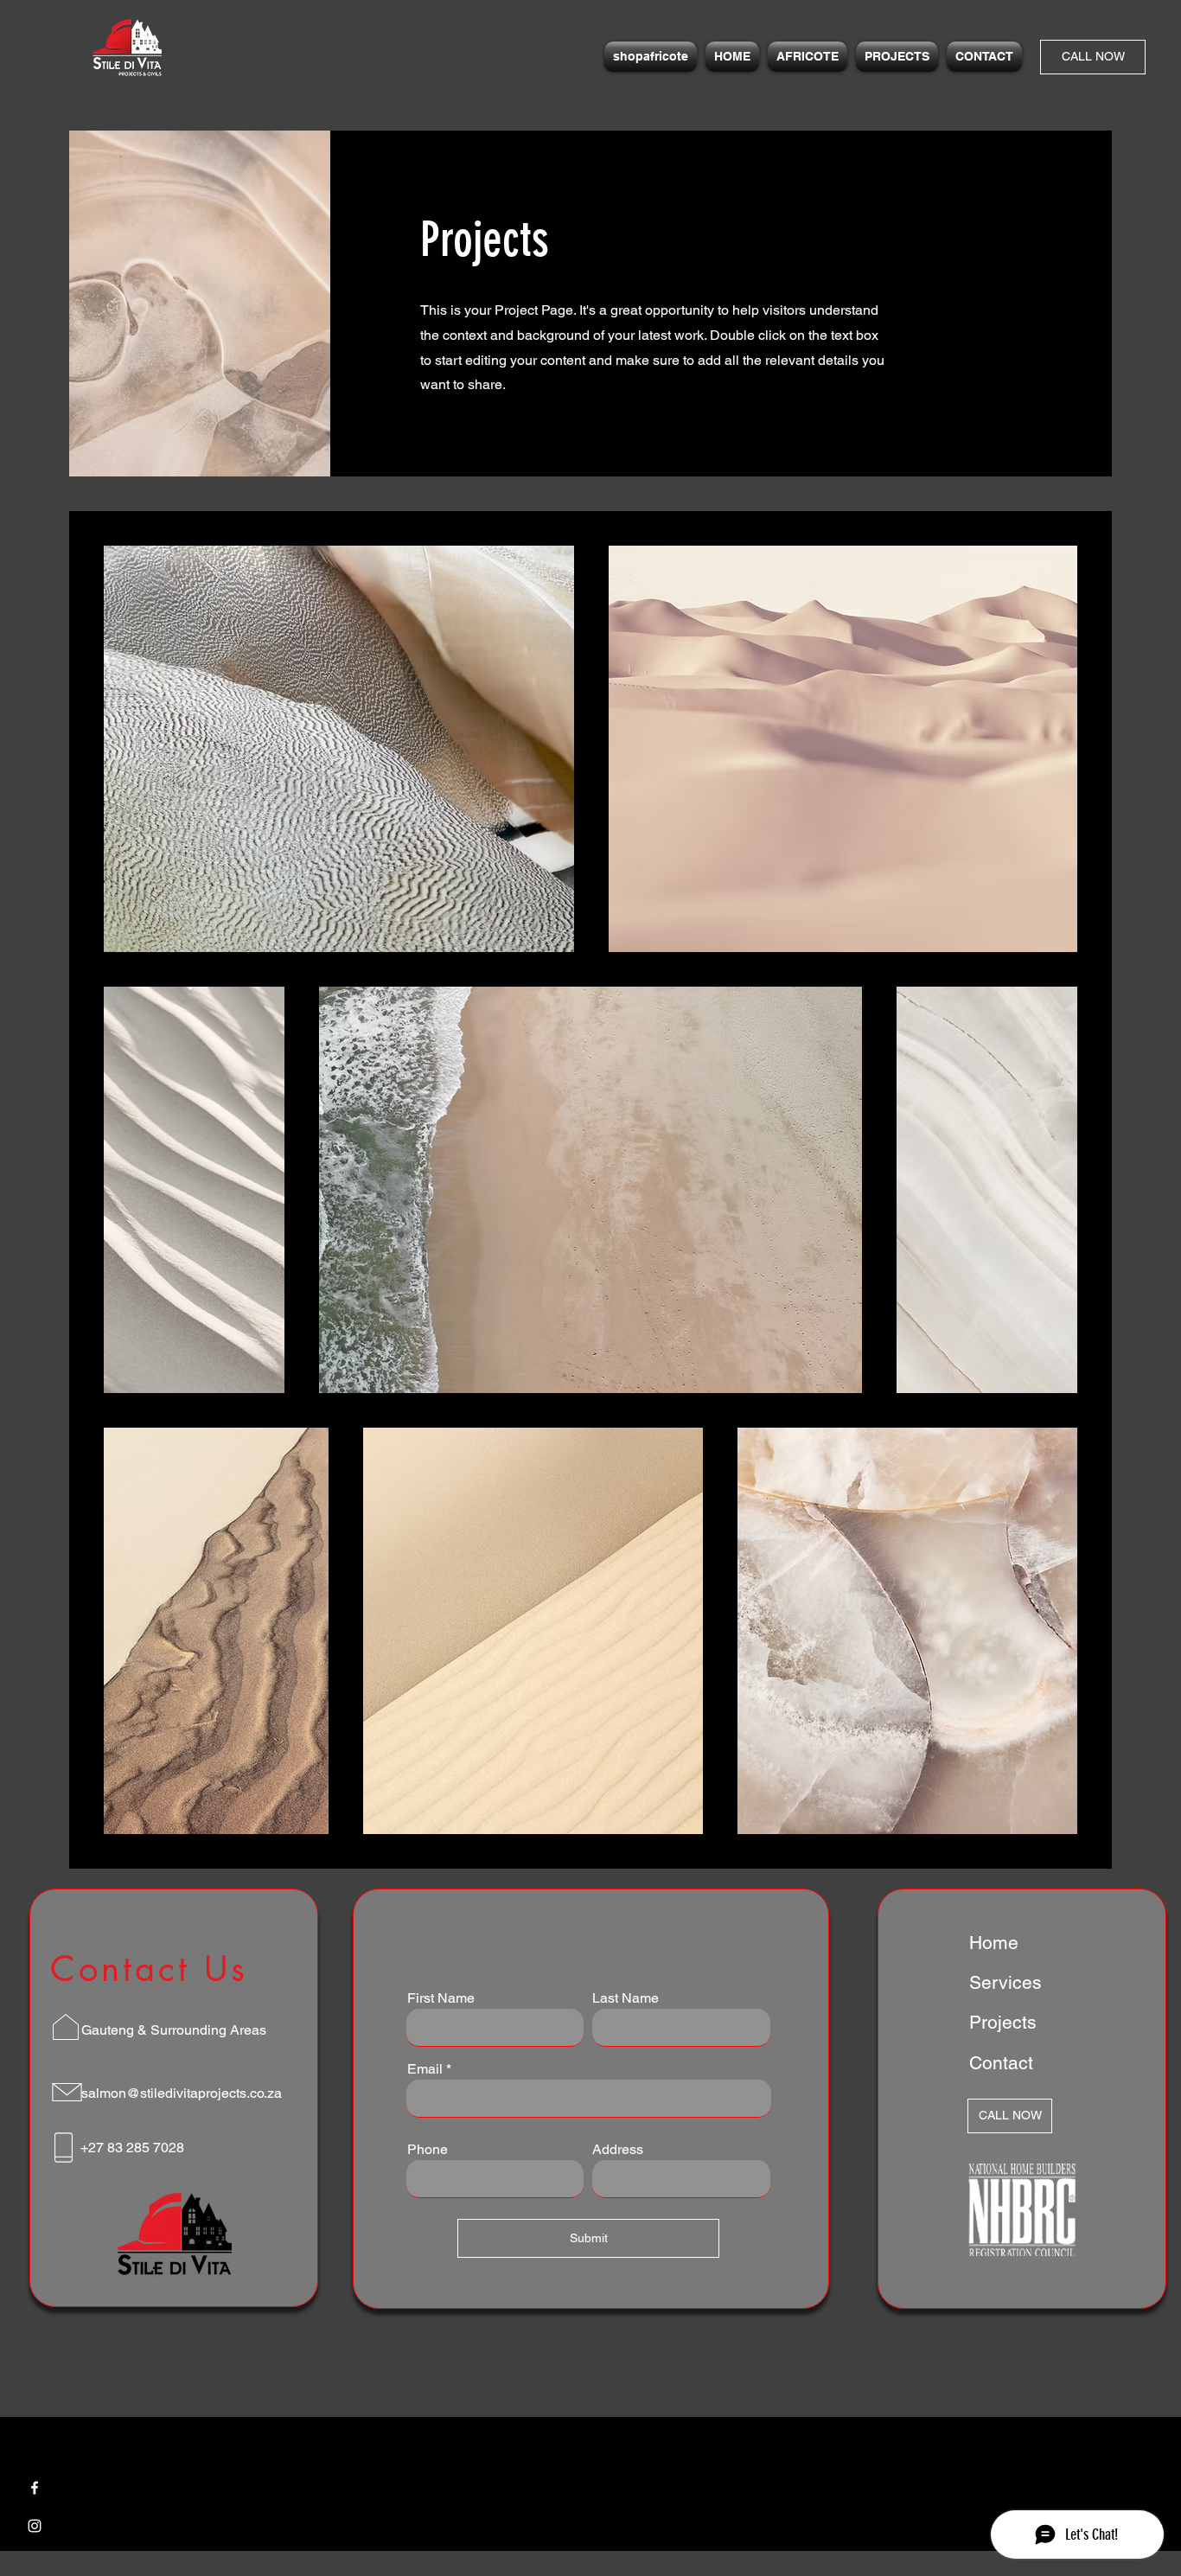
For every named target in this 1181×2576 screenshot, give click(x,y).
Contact (1001, 2063)
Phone (428, 2150)
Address (618, 2150)
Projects (1003, 2022)
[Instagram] (35, 2526)
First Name (441, 1998)
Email (425, 2069)
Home (994, 1943)
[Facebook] (35, 2488)
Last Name (626, 1998)
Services (1005, 1982)
